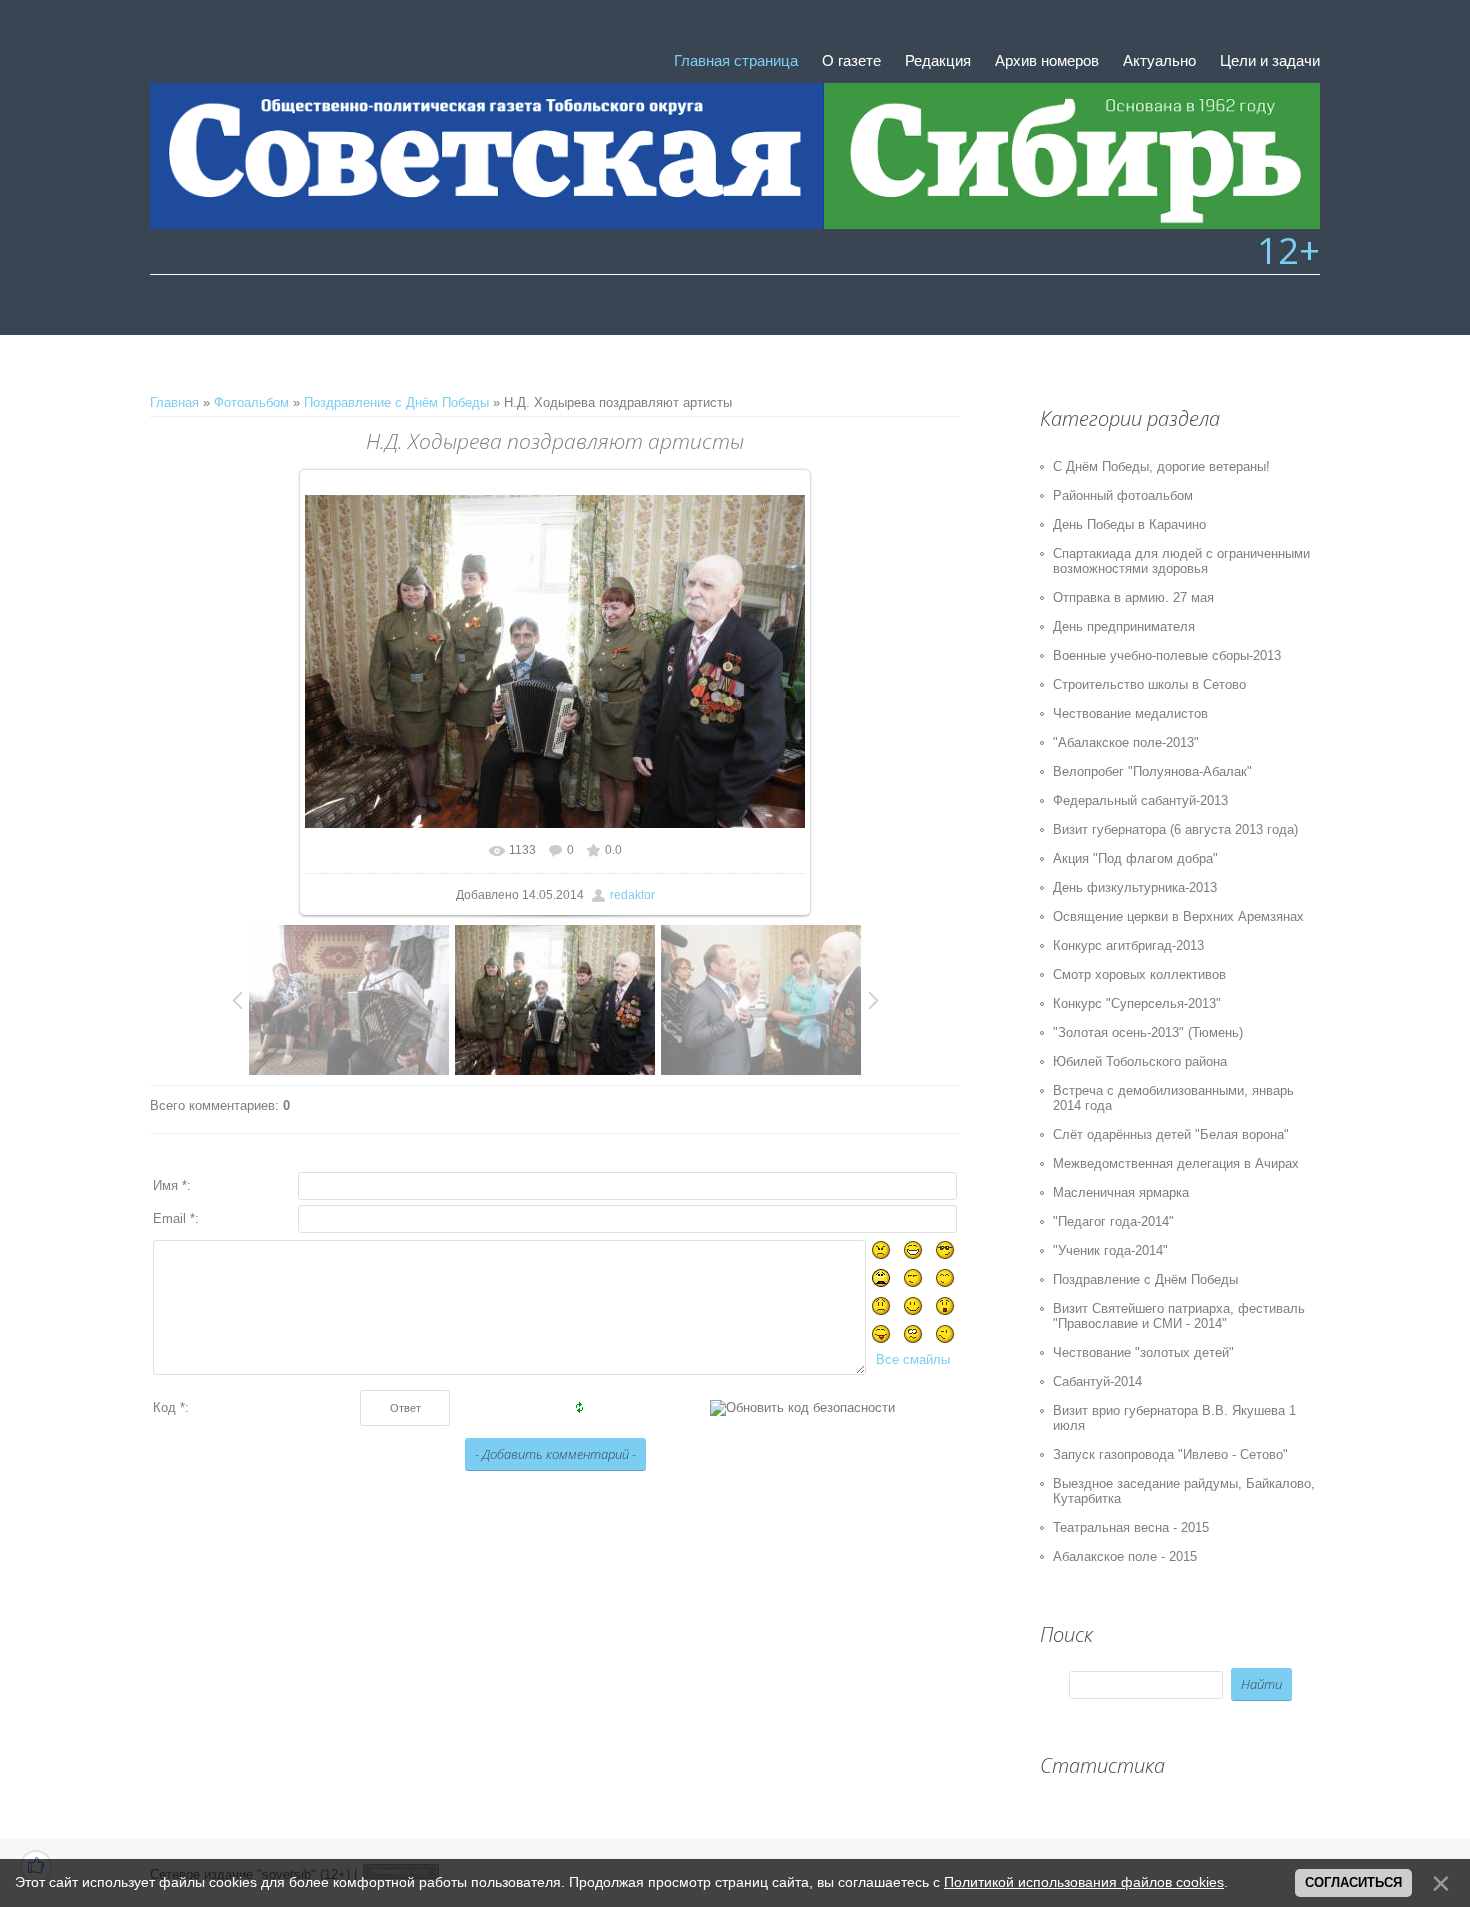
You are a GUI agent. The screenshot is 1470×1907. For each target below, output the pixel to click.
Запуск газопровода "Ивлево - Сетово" (1170, 1454)
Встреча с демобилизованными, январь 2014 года (1173, 1098)
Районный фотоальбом (1123, 495)
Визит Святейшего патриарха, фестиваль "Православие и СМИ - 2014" (1179, 1316)
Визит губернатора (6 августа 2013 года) (1175, 829)
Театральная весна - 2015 (1131, 1527)
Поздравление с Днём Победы (396, 402)
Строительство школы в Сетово (1149, 684)
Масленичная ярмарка (1121, 1192)
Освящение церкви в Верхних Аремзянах (1178, 916)
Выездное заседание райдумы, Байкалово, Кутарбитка (1184, 1491)
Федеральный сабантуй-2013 (1140, 800)
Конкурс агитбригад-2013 (1128, 945)
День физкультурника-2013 (1135, 887)
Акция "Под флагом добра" (1135, 858)
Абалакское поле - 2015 (1125, 1556)
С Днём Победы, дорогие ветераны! (1161, 466)
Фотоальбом (251, 402)
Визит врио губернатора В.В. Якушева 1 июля (1174, 1418)
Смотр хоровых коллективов (1139, 974)
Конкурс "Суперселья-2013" (1137, 1003)
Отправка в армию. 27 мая (1133, 597)
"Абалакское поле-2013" (1126, 742)
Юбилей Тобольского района (1140, 1061)
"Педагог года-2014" (1113, 1221)
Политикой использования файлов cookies (1084, 1882)
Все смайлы (913, 1359)
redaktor (632, 895)
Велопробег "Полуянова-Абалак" (1152, 771)
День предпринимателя (1124, 626)
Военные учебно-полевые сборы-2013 (1167, 655)
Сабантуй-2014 (1097, 1381)
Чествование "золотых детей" (1143, 1352)
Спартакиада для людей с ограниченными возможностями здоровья (1181, 561)
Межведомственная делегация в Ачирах (1176, 1163)
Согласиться (1353, 1882)
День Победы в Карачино (1129, 524)
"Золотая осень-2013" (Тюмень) (1148, 1032)
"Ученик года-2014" (1110, 1250)
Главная (174, 402)
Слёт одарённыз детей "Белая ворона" (1171, 1134)
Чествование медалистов (1130, 713)
